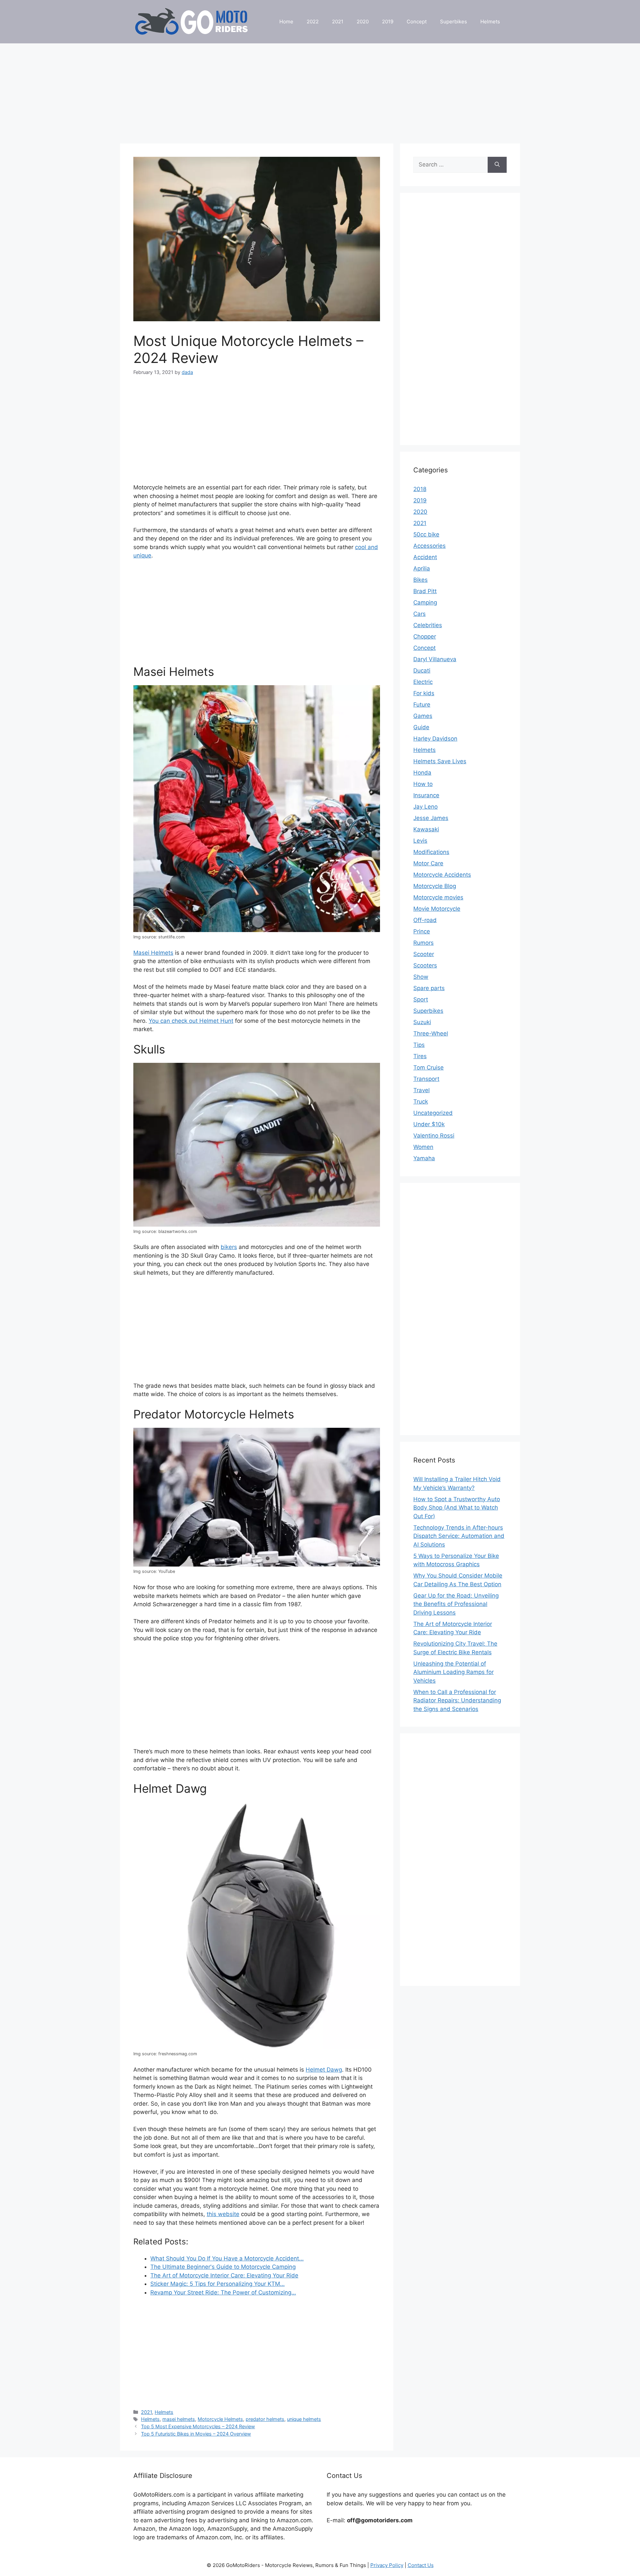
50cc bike (426, 534)
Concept (417, 22)
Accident (425, 557)
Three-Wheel (431, 1033)
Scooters (425, 965)
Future (422, 705)
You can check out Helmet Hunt (191, 1021)
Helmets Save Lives (440, 761)
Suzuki (422, 1022)
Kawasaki (426, 829)
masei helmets (179, 2419)
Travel (421, 1090)
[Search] (497, 165)
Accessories (429, 546)
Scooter (424, 954)
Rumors (423, 943)
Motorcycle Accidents (442, 875)
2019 (388, 22)
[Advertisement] (320, 90)
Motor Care (428, 863)
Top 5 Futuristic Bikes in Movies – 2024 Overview (196, 2434)
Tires (420, 1056)
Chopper (425, 636)
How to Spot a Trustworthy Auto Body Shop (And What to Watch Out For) (457, 1508)
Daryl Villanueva (435, 659)
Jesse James (431, 818)
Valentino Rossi (434, 1136)
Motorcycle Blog (435, 886)
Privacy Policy (387, 2565)
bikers (229, 1247)
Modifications (431, 852)
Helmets (490, 22)
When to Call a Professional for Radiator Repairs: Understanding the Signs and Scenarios (457, 1700)
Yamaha (424, 1158)
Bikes (420, 580)
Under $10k (429, 1124)
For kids (424, 693)
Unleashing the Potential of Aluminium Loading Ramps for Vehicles (453, 1672)
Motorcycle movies (438, 897)
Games (423, 716)
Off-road (425, 920)
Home (286, 22)
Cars (419, 614)
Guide (421, 727)
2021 (338, 22)
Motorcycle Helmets (220, 2419)
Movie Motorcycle (437, 909)
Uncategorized (433, 1113)
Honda (422, 773)
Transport (426, 1079)
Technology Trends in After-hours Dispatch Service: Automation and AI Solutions (459, 1536)
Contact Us (421, 2565)
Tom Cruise (428, 1067)
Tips (419, 1045)
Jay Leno (425, 807)
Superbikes (453, 22)
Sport (421, 999)
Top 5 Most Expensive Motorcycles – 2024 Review (198, 2426)
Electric (423, 682)
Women (423, 1147)
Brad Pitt (425, 591)
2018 (420, 489)
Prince (422, 931)
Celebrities (428, 625)
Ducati (422, 671)
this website (223, 2214)
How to (423, 784)
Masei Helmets (153, 953)
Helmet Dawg (324, 2070)
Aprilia (422, 568)
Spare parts (429, 988)
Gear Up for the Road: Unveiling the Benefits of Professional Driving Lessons (456, 1604)
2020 (363, 22)
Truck (421, 1102)
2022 (313, 22)
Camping (425, 602)
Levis (420, 841)
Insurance (426, 795)
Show (421, 977)
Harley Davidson (435, 739)
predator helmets (265, 2419)
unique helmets (304, 2419)
